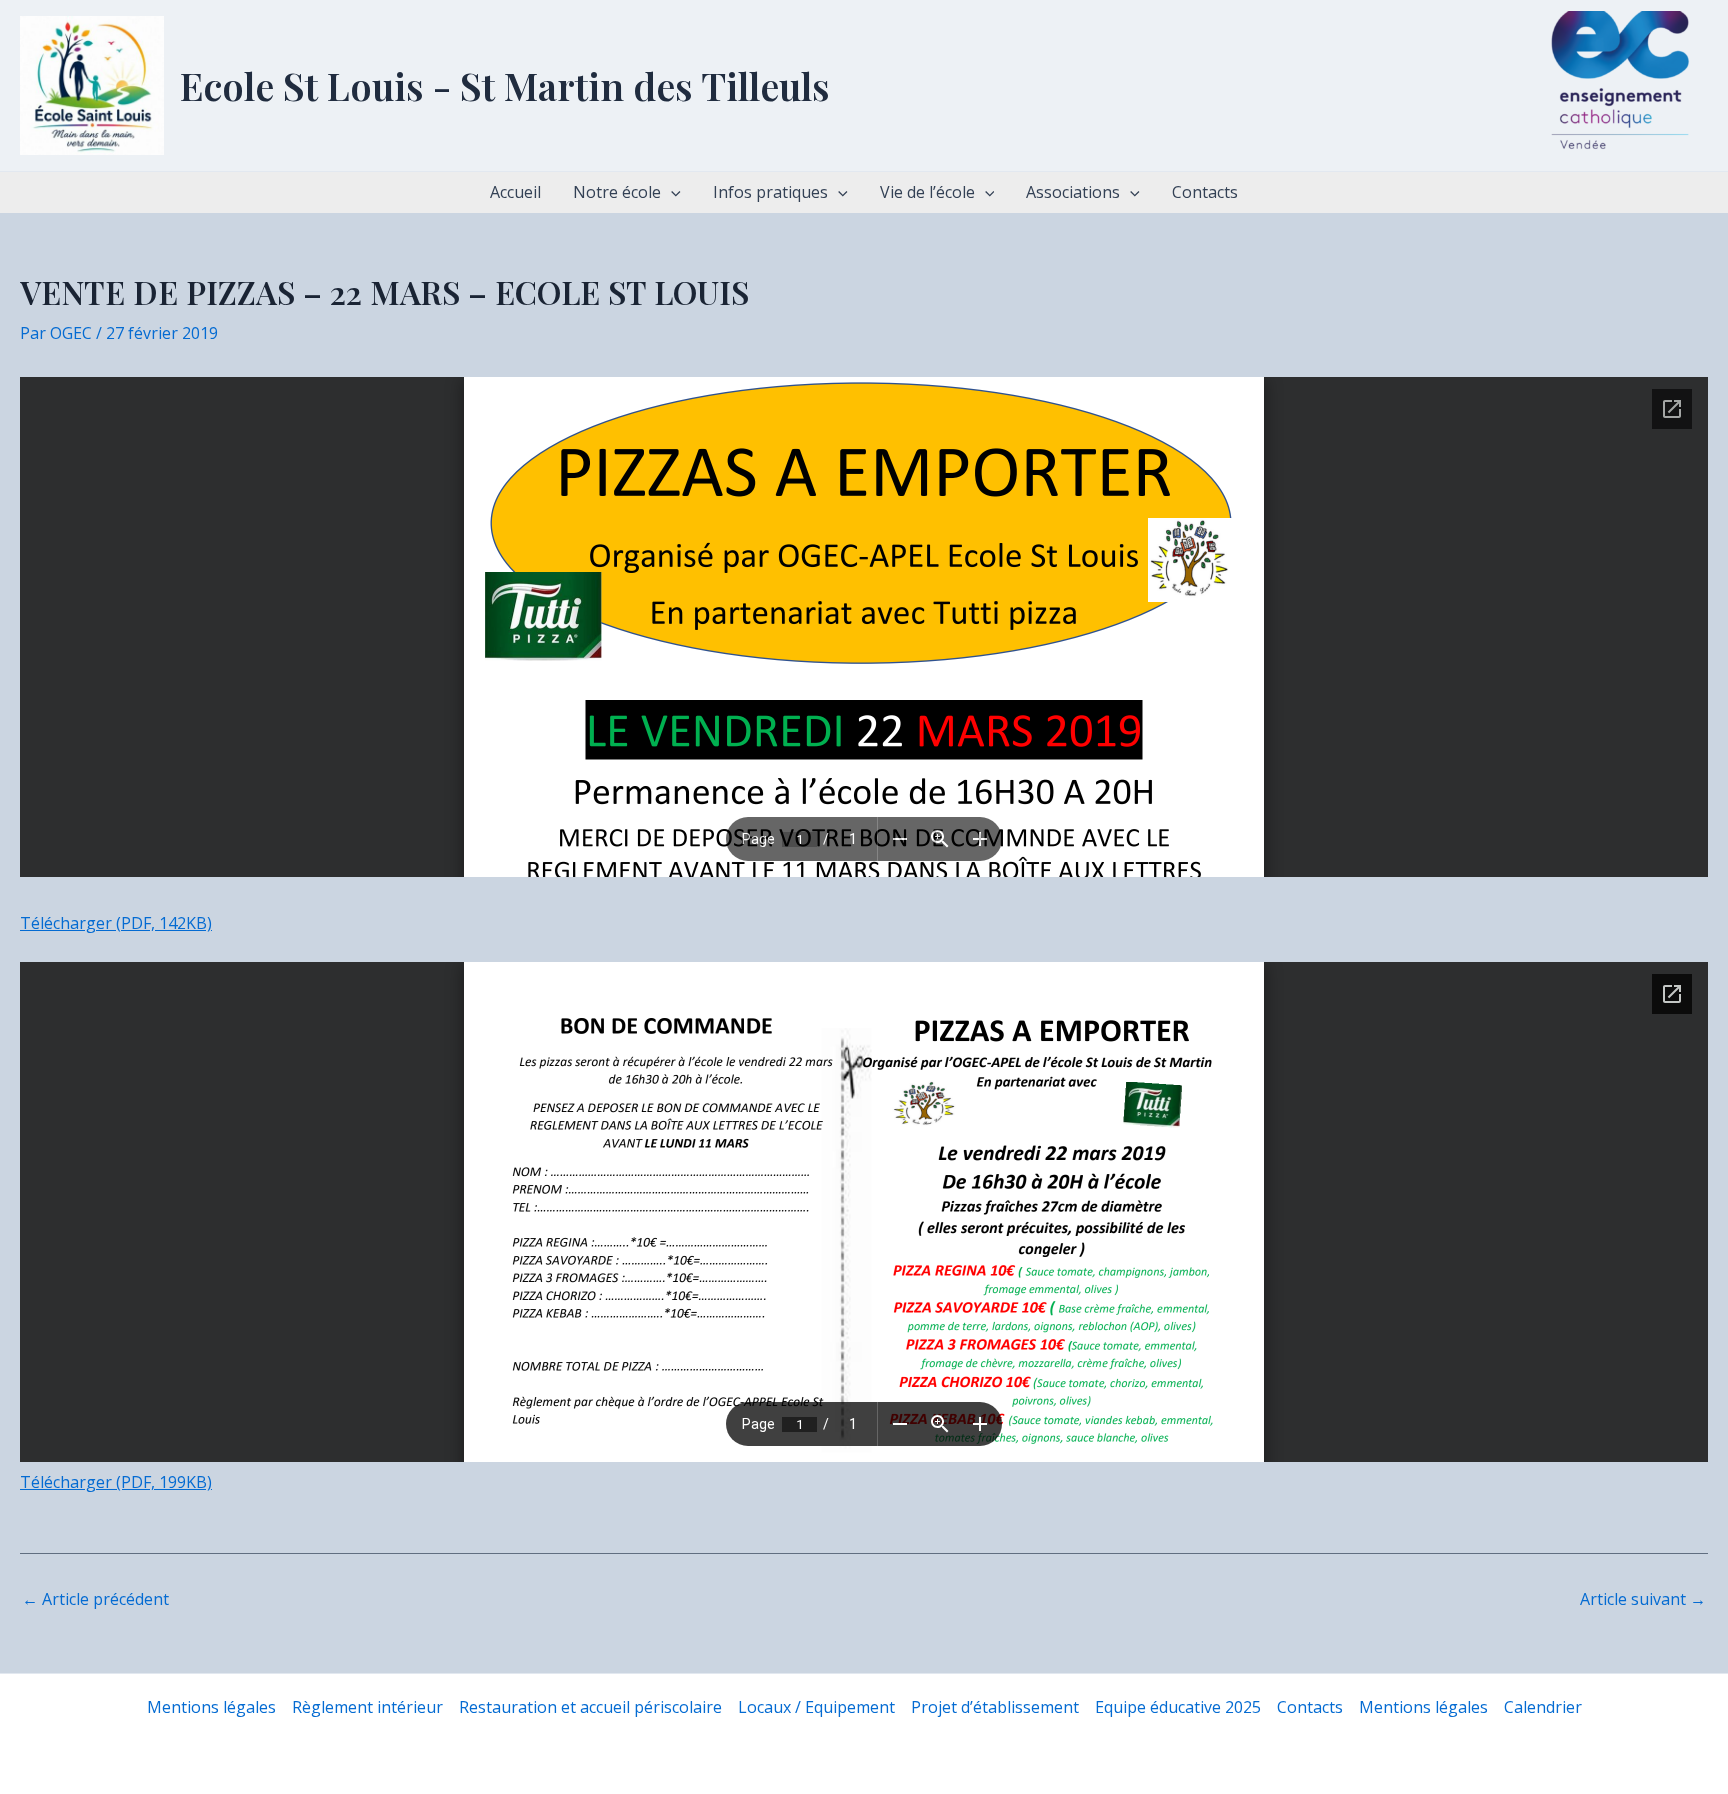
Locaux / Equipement (816, 1707)
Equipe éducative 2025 (1178, 1707)
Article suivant (1643, 1599)
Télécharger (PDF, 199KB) (116, 1482)
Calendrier (1543, 1707)
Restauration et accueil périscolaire (590, 1707)
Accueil (515, 192)
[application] (671, 192)
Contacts (1205, 192)
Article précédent (95, 1599)
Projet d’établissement (995, 1707)
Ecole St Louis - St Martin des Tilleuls (505, 85)
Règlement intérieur (367, 1707)
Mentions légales (211, 1707)
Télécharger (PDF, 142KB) (116, 923)
